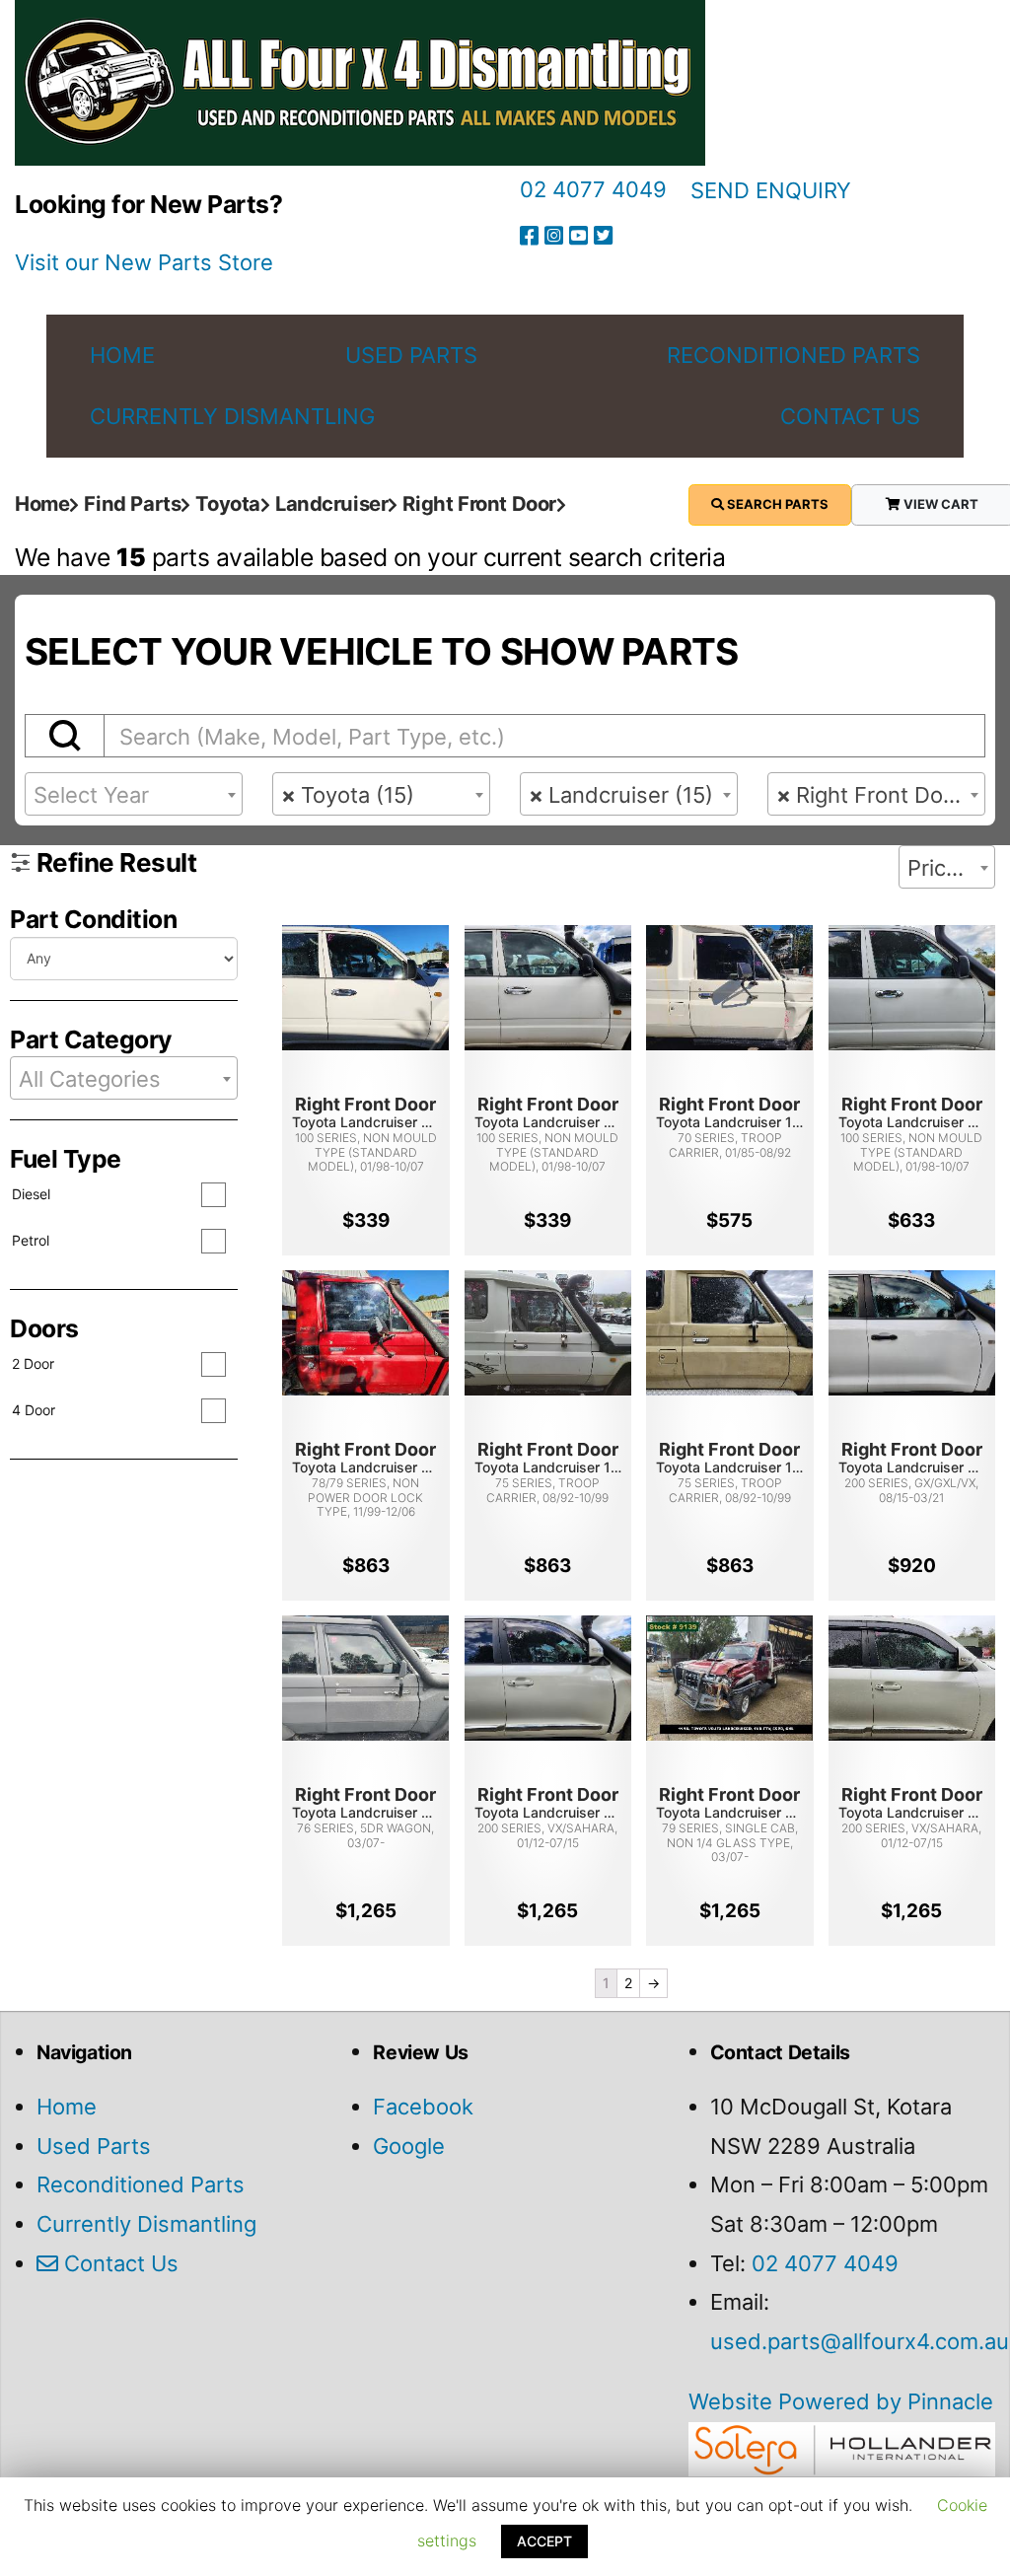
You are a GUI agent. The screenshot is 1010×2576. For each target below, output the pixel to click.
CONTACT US (850, 416)
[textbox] (134, 795)
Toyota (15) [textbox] (348, 795)
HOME (122, 355)
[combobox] (134, 794)
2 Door (33, 1363)
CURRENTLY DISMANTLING (232, 416)
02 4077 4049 (593, 189)
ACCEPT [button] (544, 2541)
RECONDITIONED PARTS (794, 355)
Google (409, 2146)
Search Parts (776, 504)
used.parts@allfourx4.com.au (860, 2341)
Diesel (31, 1194)
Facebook (423, 2107)
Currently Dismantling (146, 2224)
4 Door (34, 1410)
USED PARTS (411, 355)
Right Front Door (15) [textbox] (880, 795)
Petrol (31, 1240)
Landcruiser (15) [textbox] (621, 795)
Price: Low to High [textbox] (951, 868)
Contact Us (118, 2263)
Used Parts (94, 2146)
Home (67, 2107)
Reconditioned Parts (141, 2184)
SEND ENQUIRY (771, 190)
